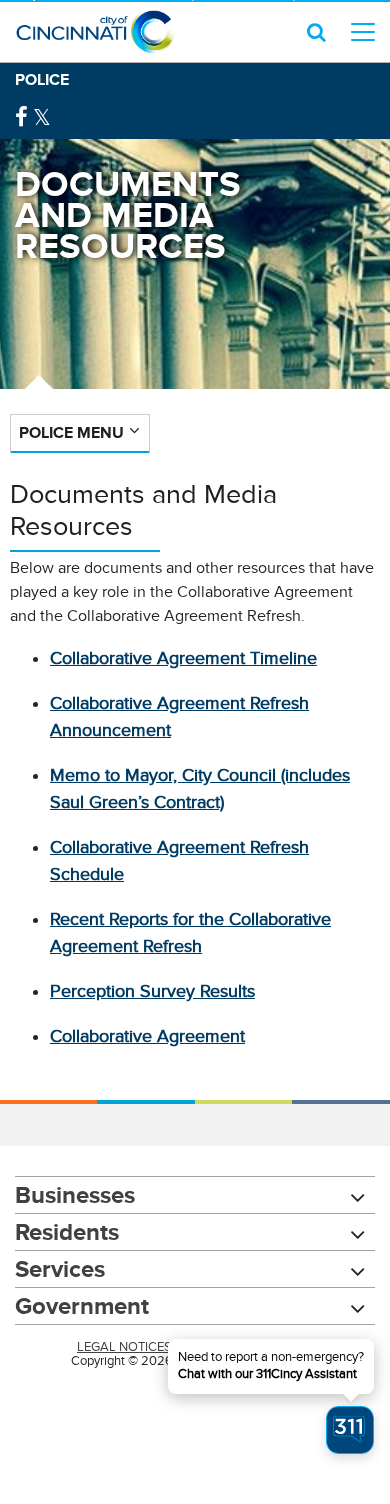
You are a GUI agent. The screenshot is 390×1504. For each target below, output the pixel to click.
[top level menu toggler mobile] (363, 32)
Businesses (75, 1194)
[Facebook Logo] (21, 117)
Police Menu (71, 432)
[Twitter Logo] (42, 117)
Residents (67, 1231)
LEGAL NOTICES (124, 1347)
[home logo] (95, 32)
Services (60, 1268)
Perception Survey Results (152, 991)
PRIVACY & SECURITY (250, 1347)
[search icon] (316, 32)
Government (82, 1305)
